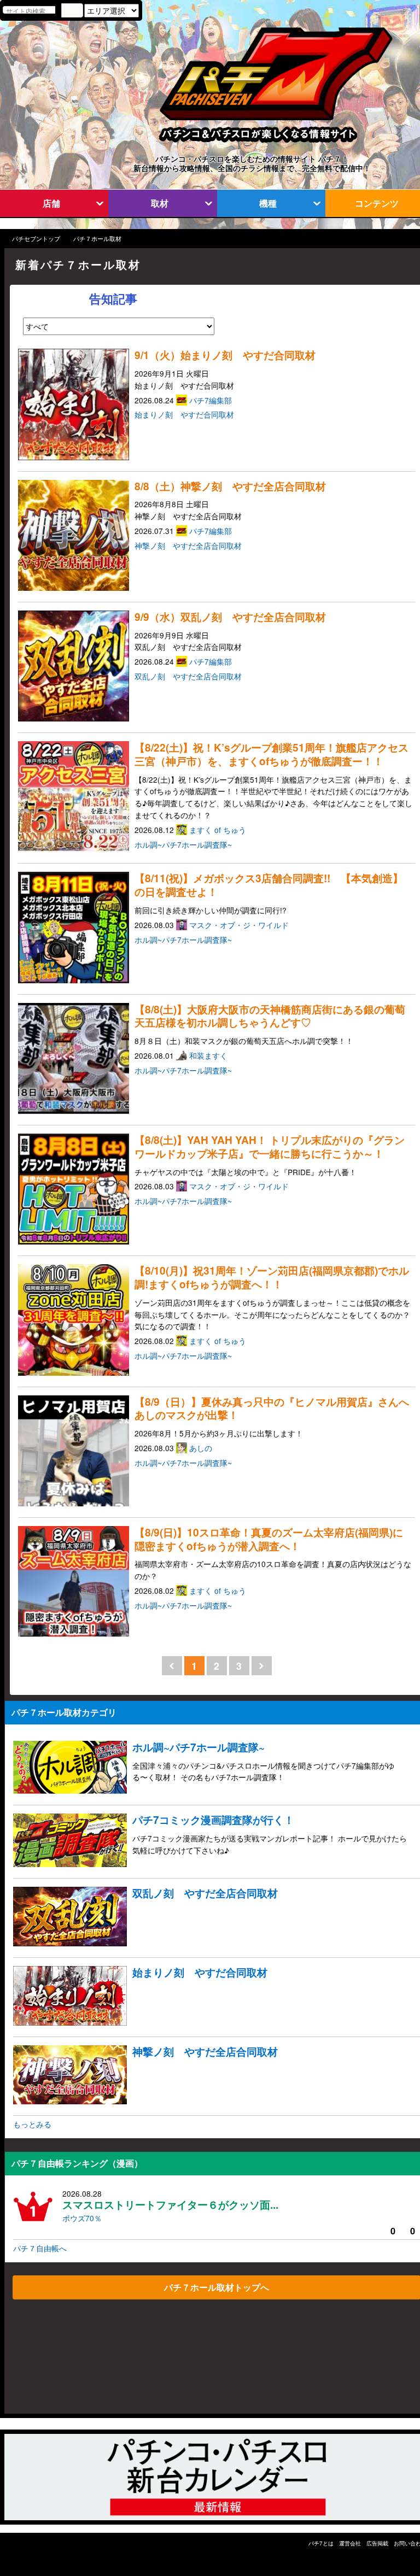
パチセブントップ (36, 239)
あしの (202, 1448)
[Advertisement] (57, 2360)
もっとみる (32, 2124)
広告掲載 (377, 2543)
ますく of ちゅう (219, 830)
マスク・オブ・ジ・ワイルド (240, 925)
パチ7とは (321, 2543)
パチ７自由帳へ (40, 2248)
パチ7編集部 (212, 400)
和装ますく (209, 1055)
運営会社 (350, 2543)
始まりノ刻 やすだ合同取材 (184, 414)
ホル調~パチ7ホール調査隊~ (183, 844)
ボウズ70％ (82, 2218)
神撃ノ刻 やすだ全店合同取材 (188, 545)
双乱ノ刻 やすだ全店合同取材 (188, 676)
